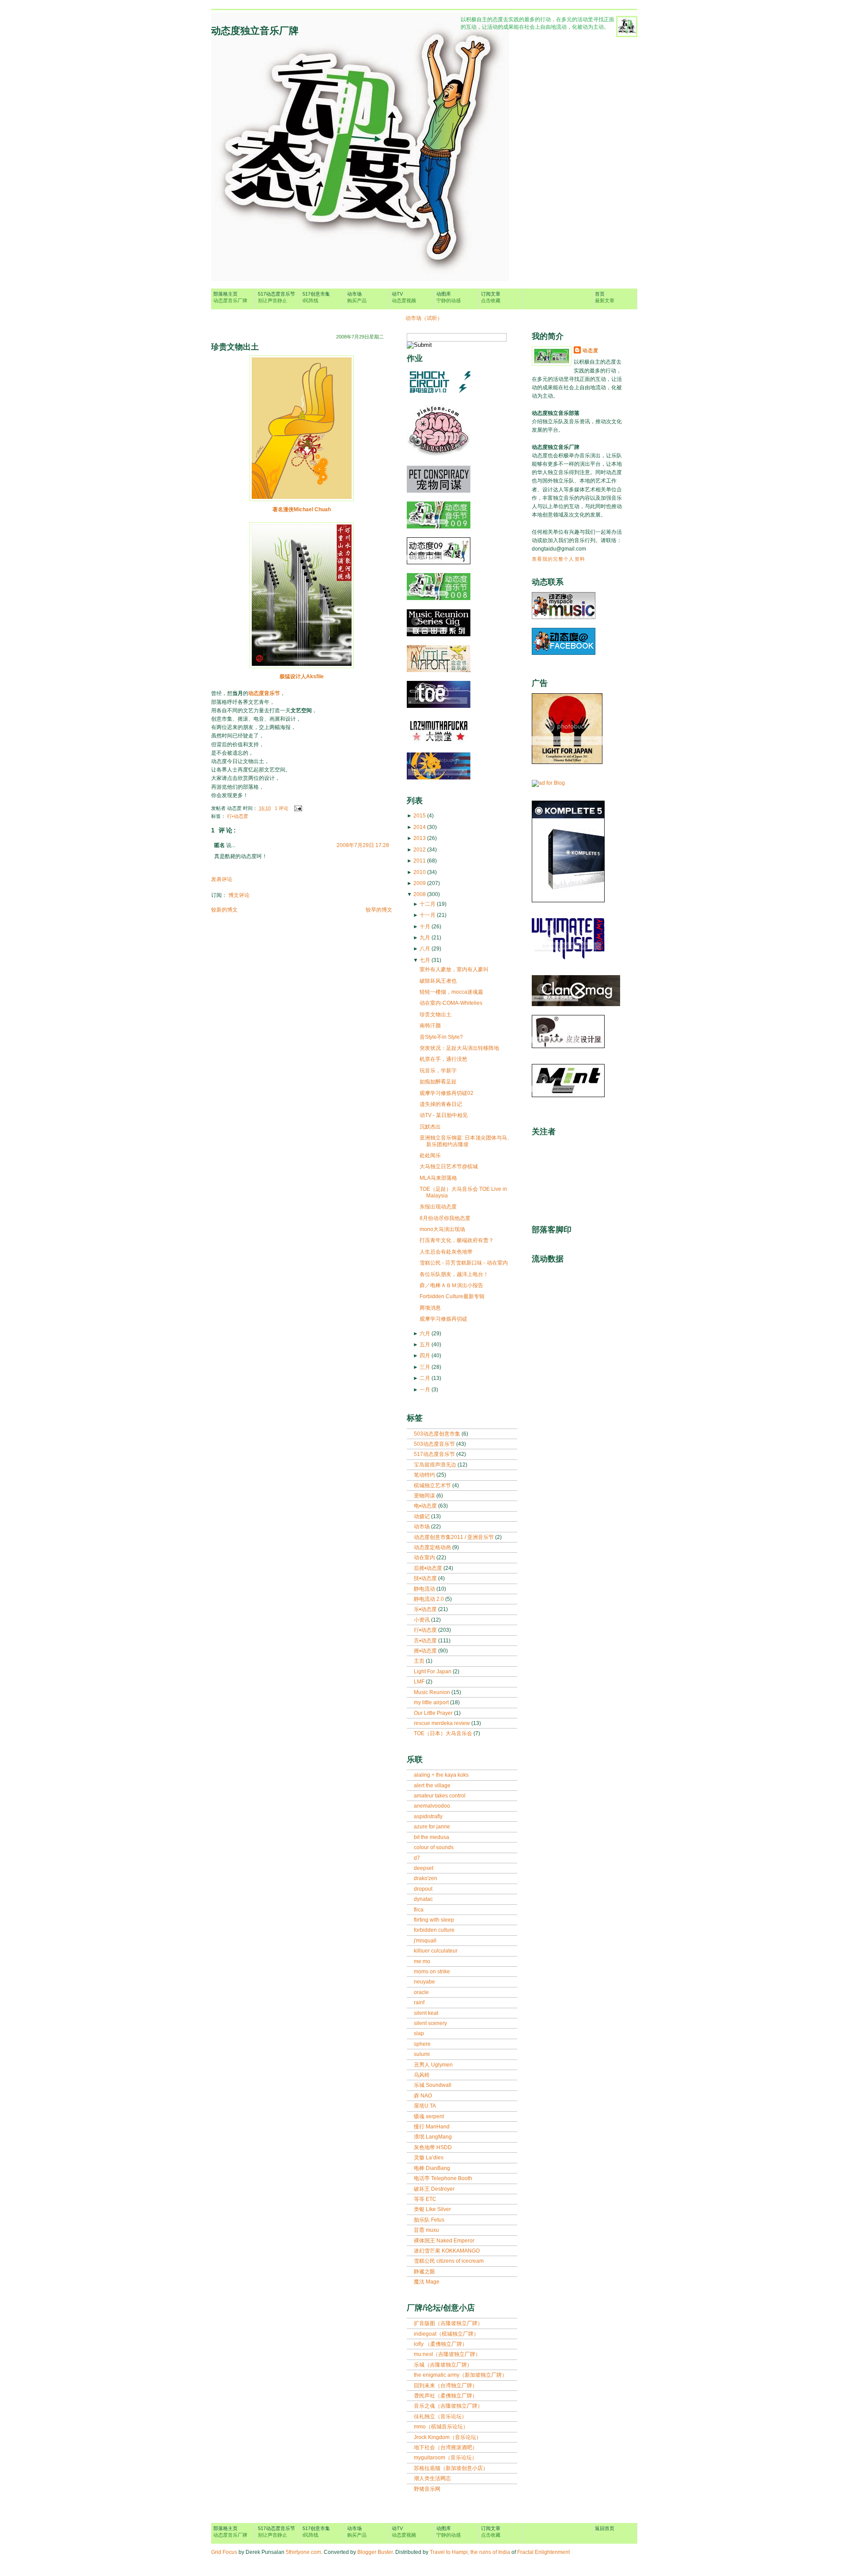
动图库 (449, 297)
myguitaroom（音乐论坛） (445, 2458)
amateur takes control (440, 1796)
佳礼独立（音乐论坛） (440, 2416)
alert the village (432, 1786)
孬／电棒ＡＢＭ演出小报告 (451, 1285)
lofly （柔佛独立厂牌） (441, 2344)
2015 (420, 816)
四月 (425, 1356)
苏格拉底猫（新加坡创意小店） (451, 2468)
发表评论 (222, 879)
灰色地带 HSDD (433, 2147)
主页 (420, 1661)
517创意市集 (316, 297)
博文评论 (239, 895)
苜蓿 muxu (426, 2230)
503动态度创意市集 (438, 1434)
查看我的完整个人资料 (558, 559)
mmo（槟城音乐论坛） (441, 2427)
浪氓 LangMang (433, 2137)
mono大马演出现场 (442, 1229)
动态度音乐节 (264, 693)
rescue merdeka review (443, 1723)
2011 (420, 861)
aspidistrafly (428, 1816)
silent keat (426, 2013)
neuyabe (424, 1982)
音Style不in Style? (441, 1037)
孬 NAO (423, 2096)
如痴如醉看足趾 (438, 1082)
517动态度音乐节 (276, 297)
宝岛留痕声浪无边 (436, 1465)
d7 (417, 1858)
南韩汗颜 (430, 1026)
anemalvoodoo (432, 1806)
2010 (420, 872)
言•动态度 (426, 1641)
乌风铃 (422, 2075)
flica (419, 1910)
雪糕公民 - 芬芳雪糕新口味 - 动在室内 (464, 1263)
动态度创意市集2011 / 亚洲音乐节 (454, 1537)
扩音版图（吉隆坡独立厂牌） (448, 2323)
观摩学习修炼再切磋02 (447, 1093)
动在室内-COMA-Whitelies (451, 1003)
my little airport (432, 1702)
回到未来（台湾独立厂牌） (446, 2386)
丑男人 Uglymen (433, 2065)
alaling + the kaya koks (441, 1775)
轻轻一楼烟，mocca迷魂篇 (451, 992)
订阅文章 (491, 297)
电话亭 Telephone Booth (443, 2178)
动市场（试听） (424, 318)
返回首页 (605, 2528)
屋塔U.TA (425, 2106)
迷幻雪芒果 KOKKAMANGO (447, 2251)
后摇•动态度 (429, 1568)
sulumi (422, 2054)
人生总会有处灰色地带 (446, 1252)
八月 (425, 949)
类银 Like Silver (432, 2209)
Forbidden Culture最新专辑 (452, 1296)
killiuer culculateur (436, 1951)
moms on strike (432, 1972)
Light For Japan (433, 1672)
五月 (425, 1345)
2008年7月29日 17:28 (363, 845)
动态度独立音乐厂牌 (255, 31)
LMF (420, 1682)
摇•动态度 (426, 1651)
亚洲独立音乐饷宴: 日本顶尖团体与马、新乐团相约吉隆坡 (466, 1141)
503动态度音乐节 (435, 1444)
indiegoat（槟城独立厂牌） (446, 2334)
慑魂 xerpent (429, 2116)
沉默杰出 (430, 1127)
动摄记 (422, 1516)
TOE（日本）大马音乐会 (444, 1733)
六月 (425, 1334)
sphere (422, 2044)
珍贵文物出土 (235, 347)
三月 (425, 1367)
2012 (420, 850)
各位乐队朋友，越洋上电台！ (454, 1274)
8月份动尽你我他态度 (445, 1218)
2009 (420, 883)
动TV (404, 297)
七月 (425, 960)
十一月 (428, 915)
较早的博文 (379, 910)
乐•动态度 (426, 1609)
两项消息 (430, 1308)
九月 (425, 938)
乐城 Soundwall (433, 2085)
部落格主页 (230, 297)
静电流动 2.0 (430, 1599)
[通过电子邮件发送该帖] (297, 808)
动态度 (591, 350)
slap (419, 2033)
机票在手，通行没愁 (443, 1059)
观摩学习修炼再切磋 (443, 1319)
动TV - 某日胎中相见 (444, 1115)
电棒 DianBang (432, 2168)
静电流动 (425, 1589)
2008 (420, 894)
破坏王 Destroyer (434, 2189)
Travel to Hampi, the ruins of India (470, 2552)
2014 (420, 827)
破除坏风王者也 (438, 981)
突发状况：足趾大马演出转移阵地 (459, 1048)
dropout (423, 1889)
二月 (425, 1378)
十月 (425, 927)
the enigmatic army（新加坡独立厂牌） (460, 2375)
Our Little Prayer (434, 1713)
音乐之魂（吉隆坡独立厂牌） (448, 2406)
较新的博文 (224, 910)
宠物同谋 (425, 1496)
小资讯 (422, 1620)
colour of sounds (434, 1847)
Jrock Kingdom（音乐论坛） (448, 2437)
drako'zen (426, 1878)
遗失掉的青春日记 (441, 1104)
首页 (605, 297)
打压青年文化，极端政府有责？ (457, 1240)
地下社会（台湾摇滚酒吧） (446, 2447)
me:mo (422, 1961)
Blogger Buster (375, 2552)
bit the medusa (432, 1837)
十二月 (428, 904)
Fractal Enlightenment (543, 2552)
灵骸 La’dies (429, 2158)
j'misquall (425, 1941)
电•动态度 (426, 1506)
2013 (420, 838)
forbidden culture (434, 1930)
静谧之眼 (424, 2272)
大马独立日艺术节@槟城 (449, 1166)
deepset (424, 1868)
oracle (421, 1992)
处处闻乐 (430, 1155)
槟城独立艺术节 (433, 1486)
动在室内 (425, 1558)
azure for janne (432, 1827)
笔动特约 (425, 1475)
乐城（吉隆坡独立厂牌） (443, 2365)
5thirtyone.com (303, 2552)
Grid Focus (224, 2552)
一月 (425, 1390)
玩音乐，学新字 (438, 1071)
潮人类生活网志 (432, 2478)
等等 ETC (425, 2199)
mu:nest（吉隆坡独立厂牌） (447, 2354)
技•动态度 (426, 1578)
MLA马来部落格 (438, 1178)
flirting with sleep (434, 1920)
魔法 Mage (427, 2282)
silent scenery (430, 2023)
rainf (419, 2002)
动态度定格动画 (433, 1547)
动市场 (357, 297)
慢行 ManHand (432, 2127)
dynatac (423, 1899)
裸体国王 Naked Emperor (444, 2241)
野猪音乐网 (427, 2489)
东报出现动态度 (438, 1207)
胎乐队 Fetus (429, 2220)
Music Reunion (433, 1692)
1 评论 (282, 808)
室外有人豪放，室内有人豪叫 (454, 969)
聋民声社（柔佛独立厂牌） (446, 2396)
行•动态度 (238, 816)
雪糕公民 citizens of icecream (449, 2261)
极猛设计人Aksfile (302, 676)
